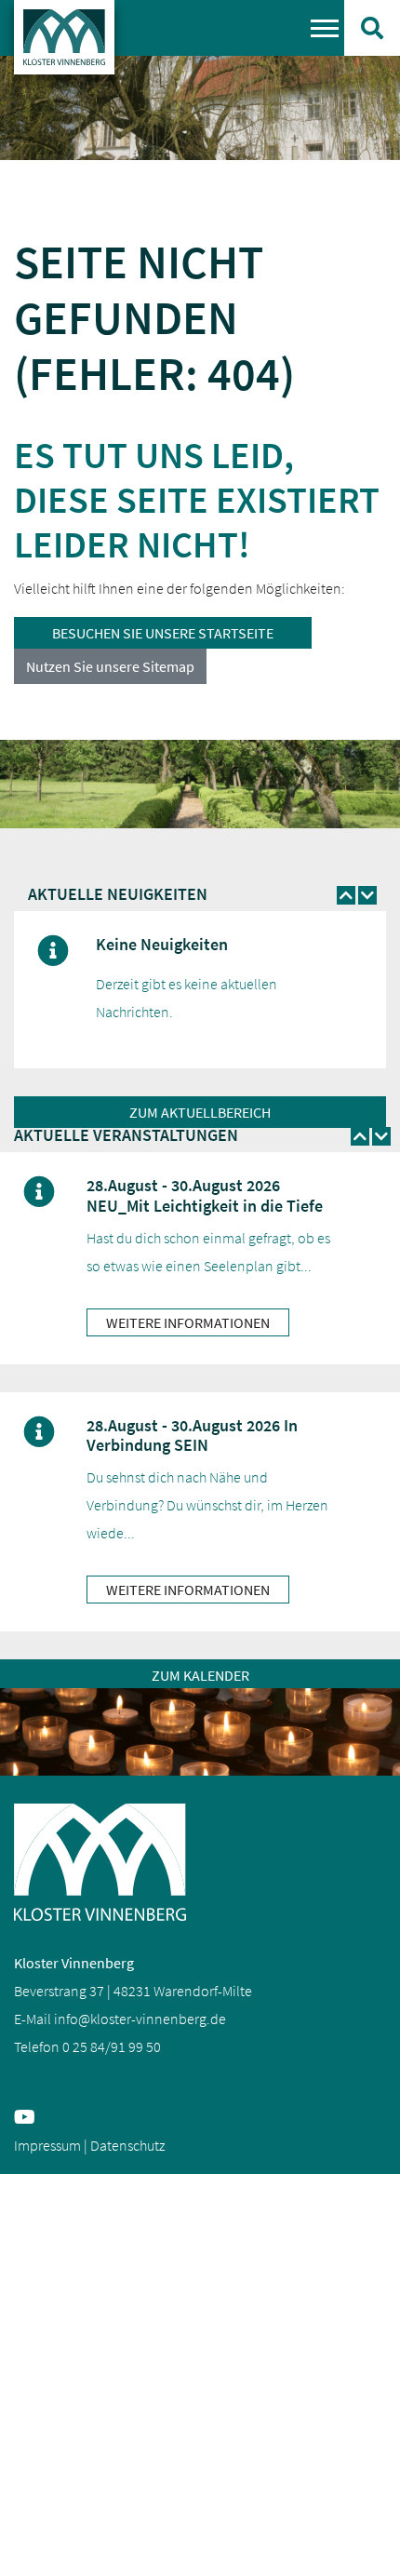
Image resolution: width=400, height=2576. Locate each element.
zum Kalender (200, 1675)
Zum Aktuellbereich (200, 1112)
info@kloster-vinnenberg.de (140, 2019)
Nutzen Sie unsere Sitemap (110, 666)
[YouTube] (28, 2118)
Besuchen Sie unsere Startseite (163, 633)
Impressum (47, 2145)
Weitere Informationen (188, 1322)
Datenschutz (127, 2145)
